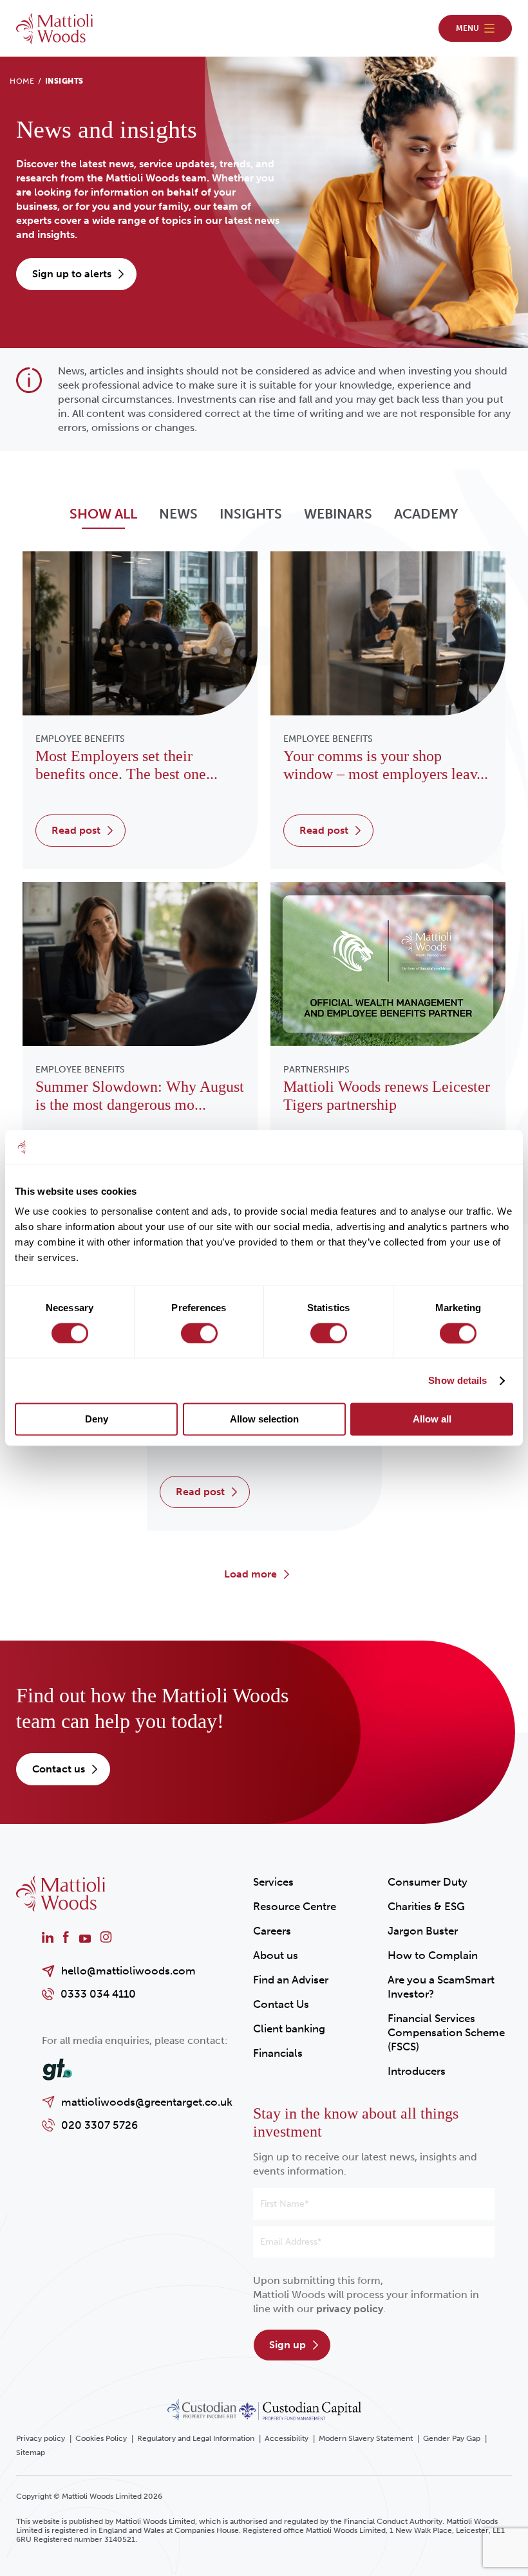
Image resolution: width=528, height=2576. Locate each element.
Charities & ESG (426, 1906)
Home (22, 81)
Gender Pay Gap (452, 2438)
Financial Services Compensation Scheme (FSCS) (446, 2032)
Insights (251, 514)
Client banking (289, 2029)
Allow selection (264, 1420)
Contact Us (281, 2004)
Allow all (432, 1420)
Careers (272, 1931)
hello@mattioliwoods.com (128, 1971)
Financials (278, 2053)
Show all (103, 514)
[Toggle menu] (475, 28)
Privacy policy (41, 2438)
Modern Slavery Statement (366, 2438)
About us (276, 1955)
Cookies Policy (101, 2438)
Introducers (417, 2071)
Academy (426, 514)
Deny (97, 1420)
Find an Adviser (291, 1980)
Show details (457, 1380)
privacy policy (350, 2309)
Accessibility (287, 2438)
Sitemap (31, 2452)
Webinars (338, 514)
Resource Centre (295, 1906)
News (178, 514)
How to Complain (433, 1955)
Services (273, 1882)
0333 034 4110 (98, 1994)
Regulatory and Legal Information (196, 2438)
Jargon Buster (423, 1931)
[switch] (199, 1333)
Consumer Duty (428, 1882)
